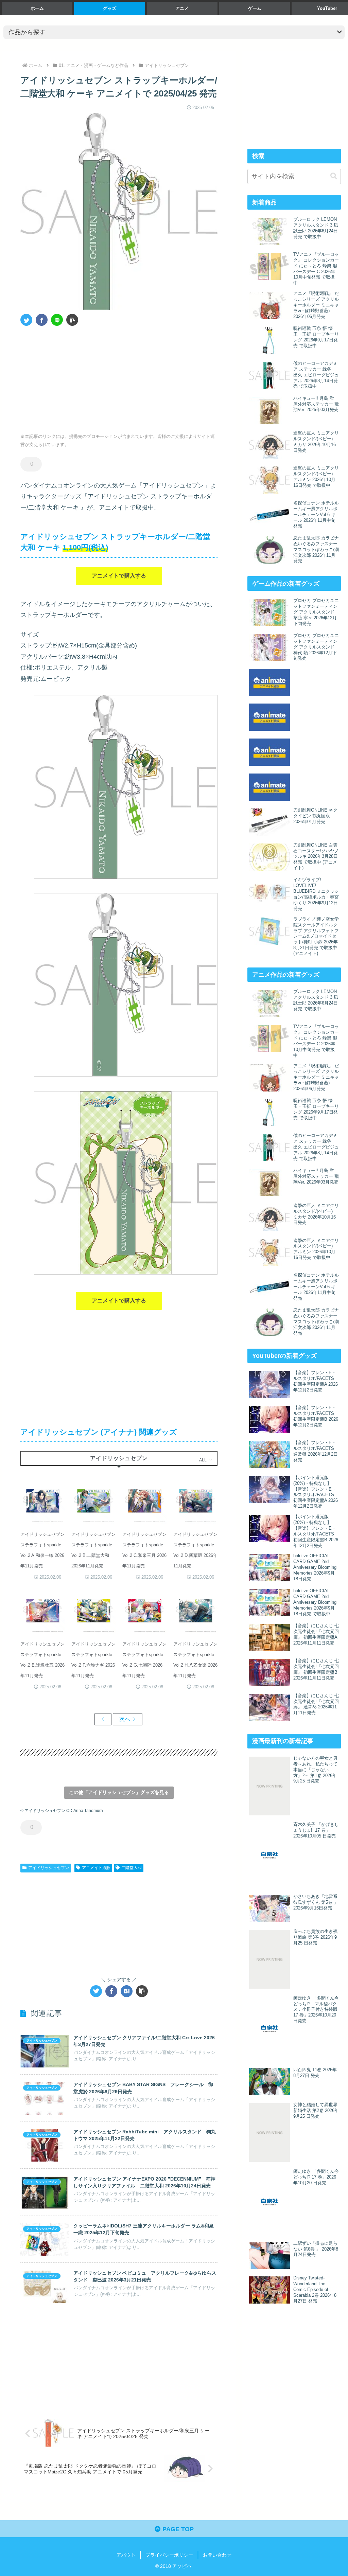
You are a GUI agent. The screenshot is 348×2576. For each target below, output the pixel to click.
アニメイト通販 (96, 1868)
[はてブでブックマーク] (127, 1991)
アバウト (126, 2555)
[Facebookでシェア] (42, 320)
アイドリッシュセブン (49, 1868)
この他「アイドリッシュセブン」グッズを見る (119, 1792)
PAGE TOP (177, 2529)
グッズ (110, 8)
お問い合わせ (217, 2555)
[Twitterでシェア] (26, 320)
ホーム (37, 8)
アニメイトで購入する (119, 576)
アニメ (182, 8)
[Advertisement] (70, 377)
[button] (72, 320)
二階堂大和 (132, 1868)
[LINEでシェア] (57, 320)
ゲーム (255, 8)
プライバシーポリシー (169, 2555)
